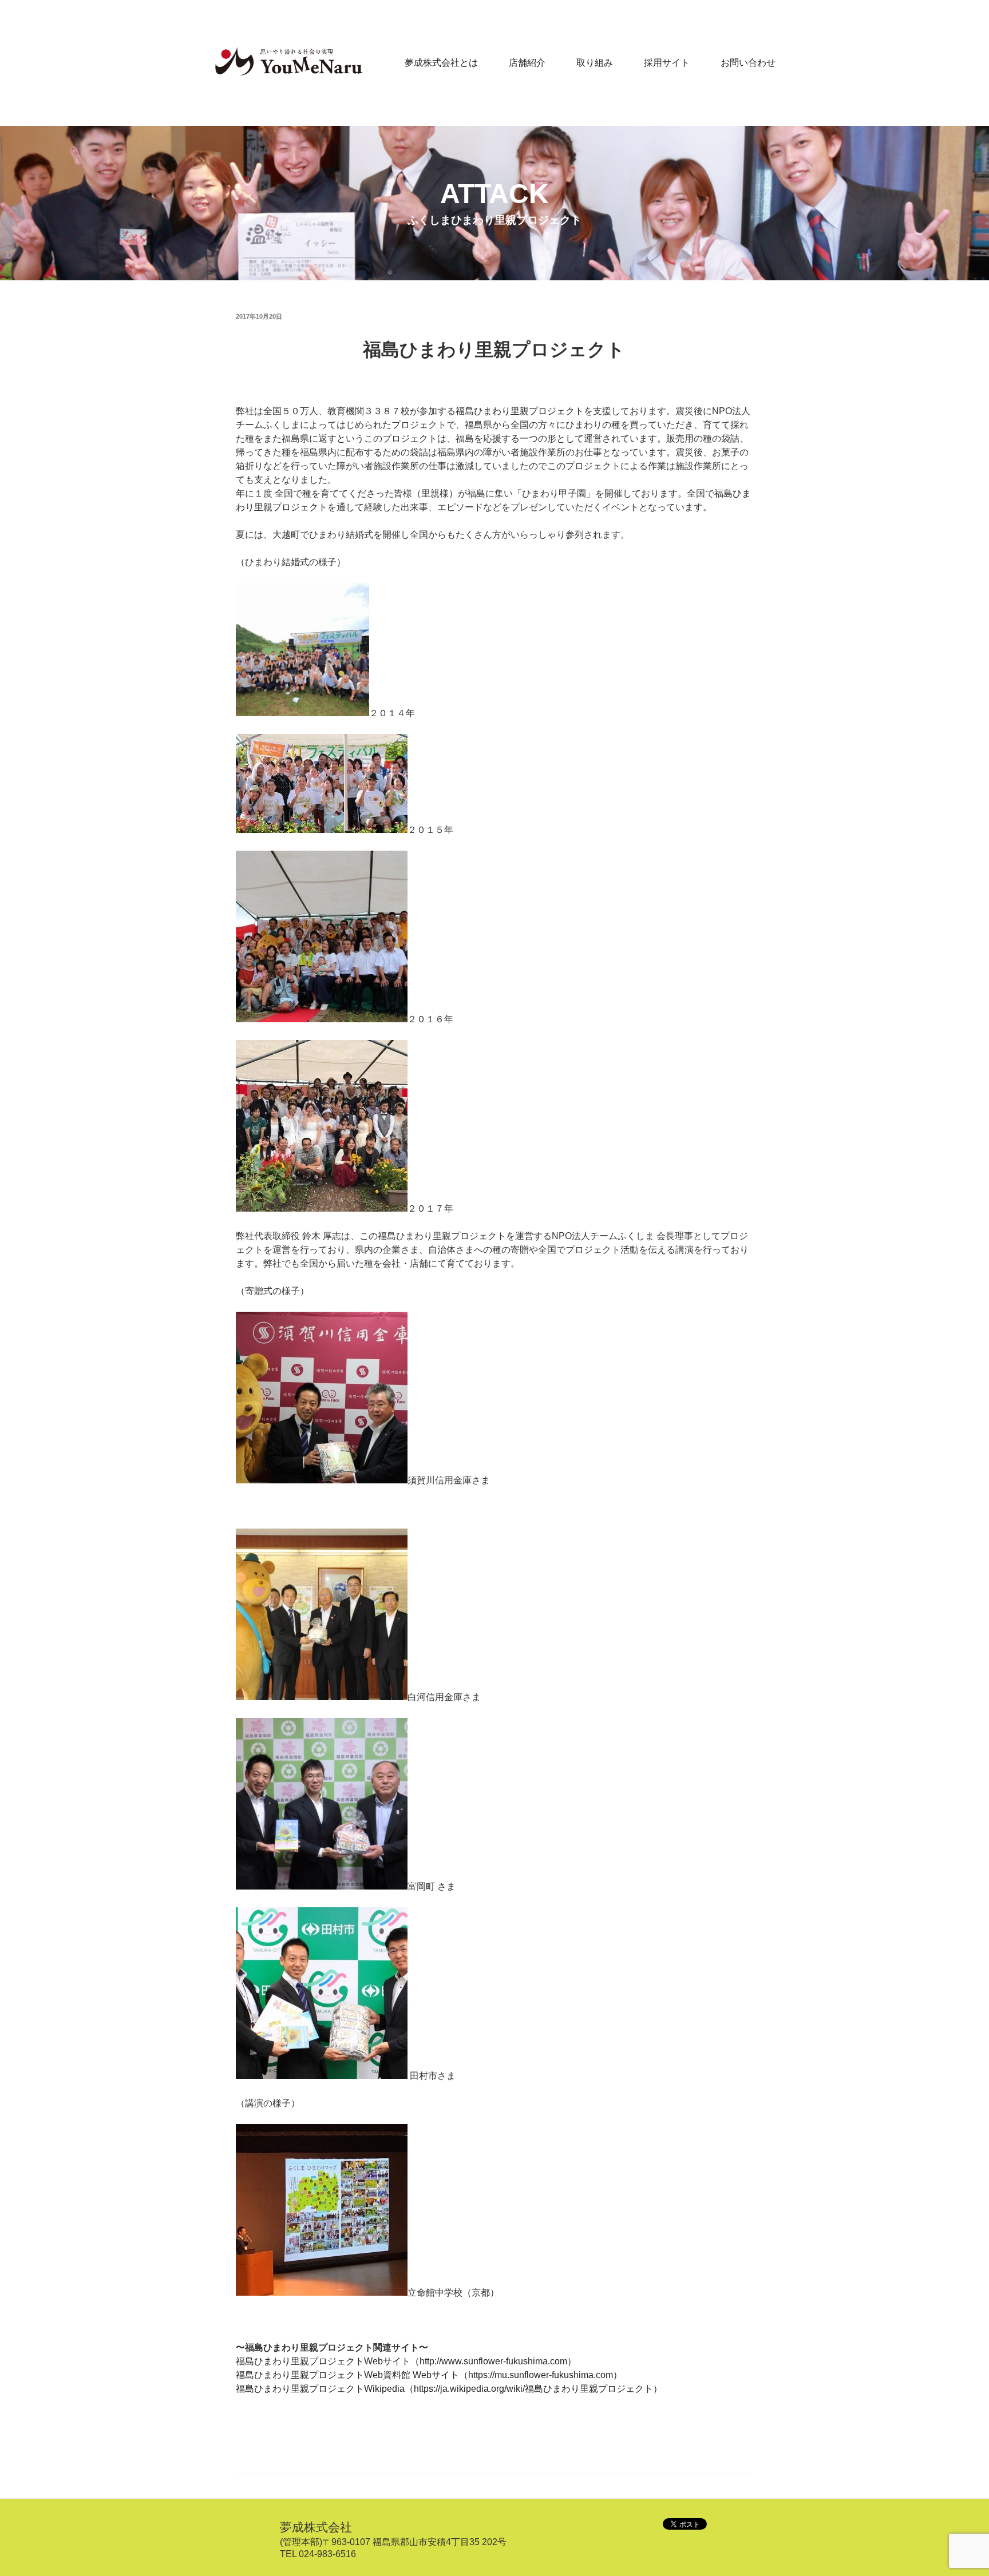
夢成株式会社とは (441, 63)
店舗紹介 (527, 63)
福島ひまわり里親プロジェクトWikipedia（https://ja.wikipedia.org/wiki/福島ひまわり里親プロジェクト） (449, 2389)
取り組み (595, 63)
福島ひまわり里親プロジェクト (494, 350)
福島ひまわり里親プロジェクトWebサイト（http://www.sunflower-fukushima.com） (406, 2361)
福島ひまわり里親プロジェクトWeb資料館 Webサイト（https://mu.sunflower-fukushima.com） (429, 2375)
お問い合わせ (748, 63)
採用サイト (667, 63)
